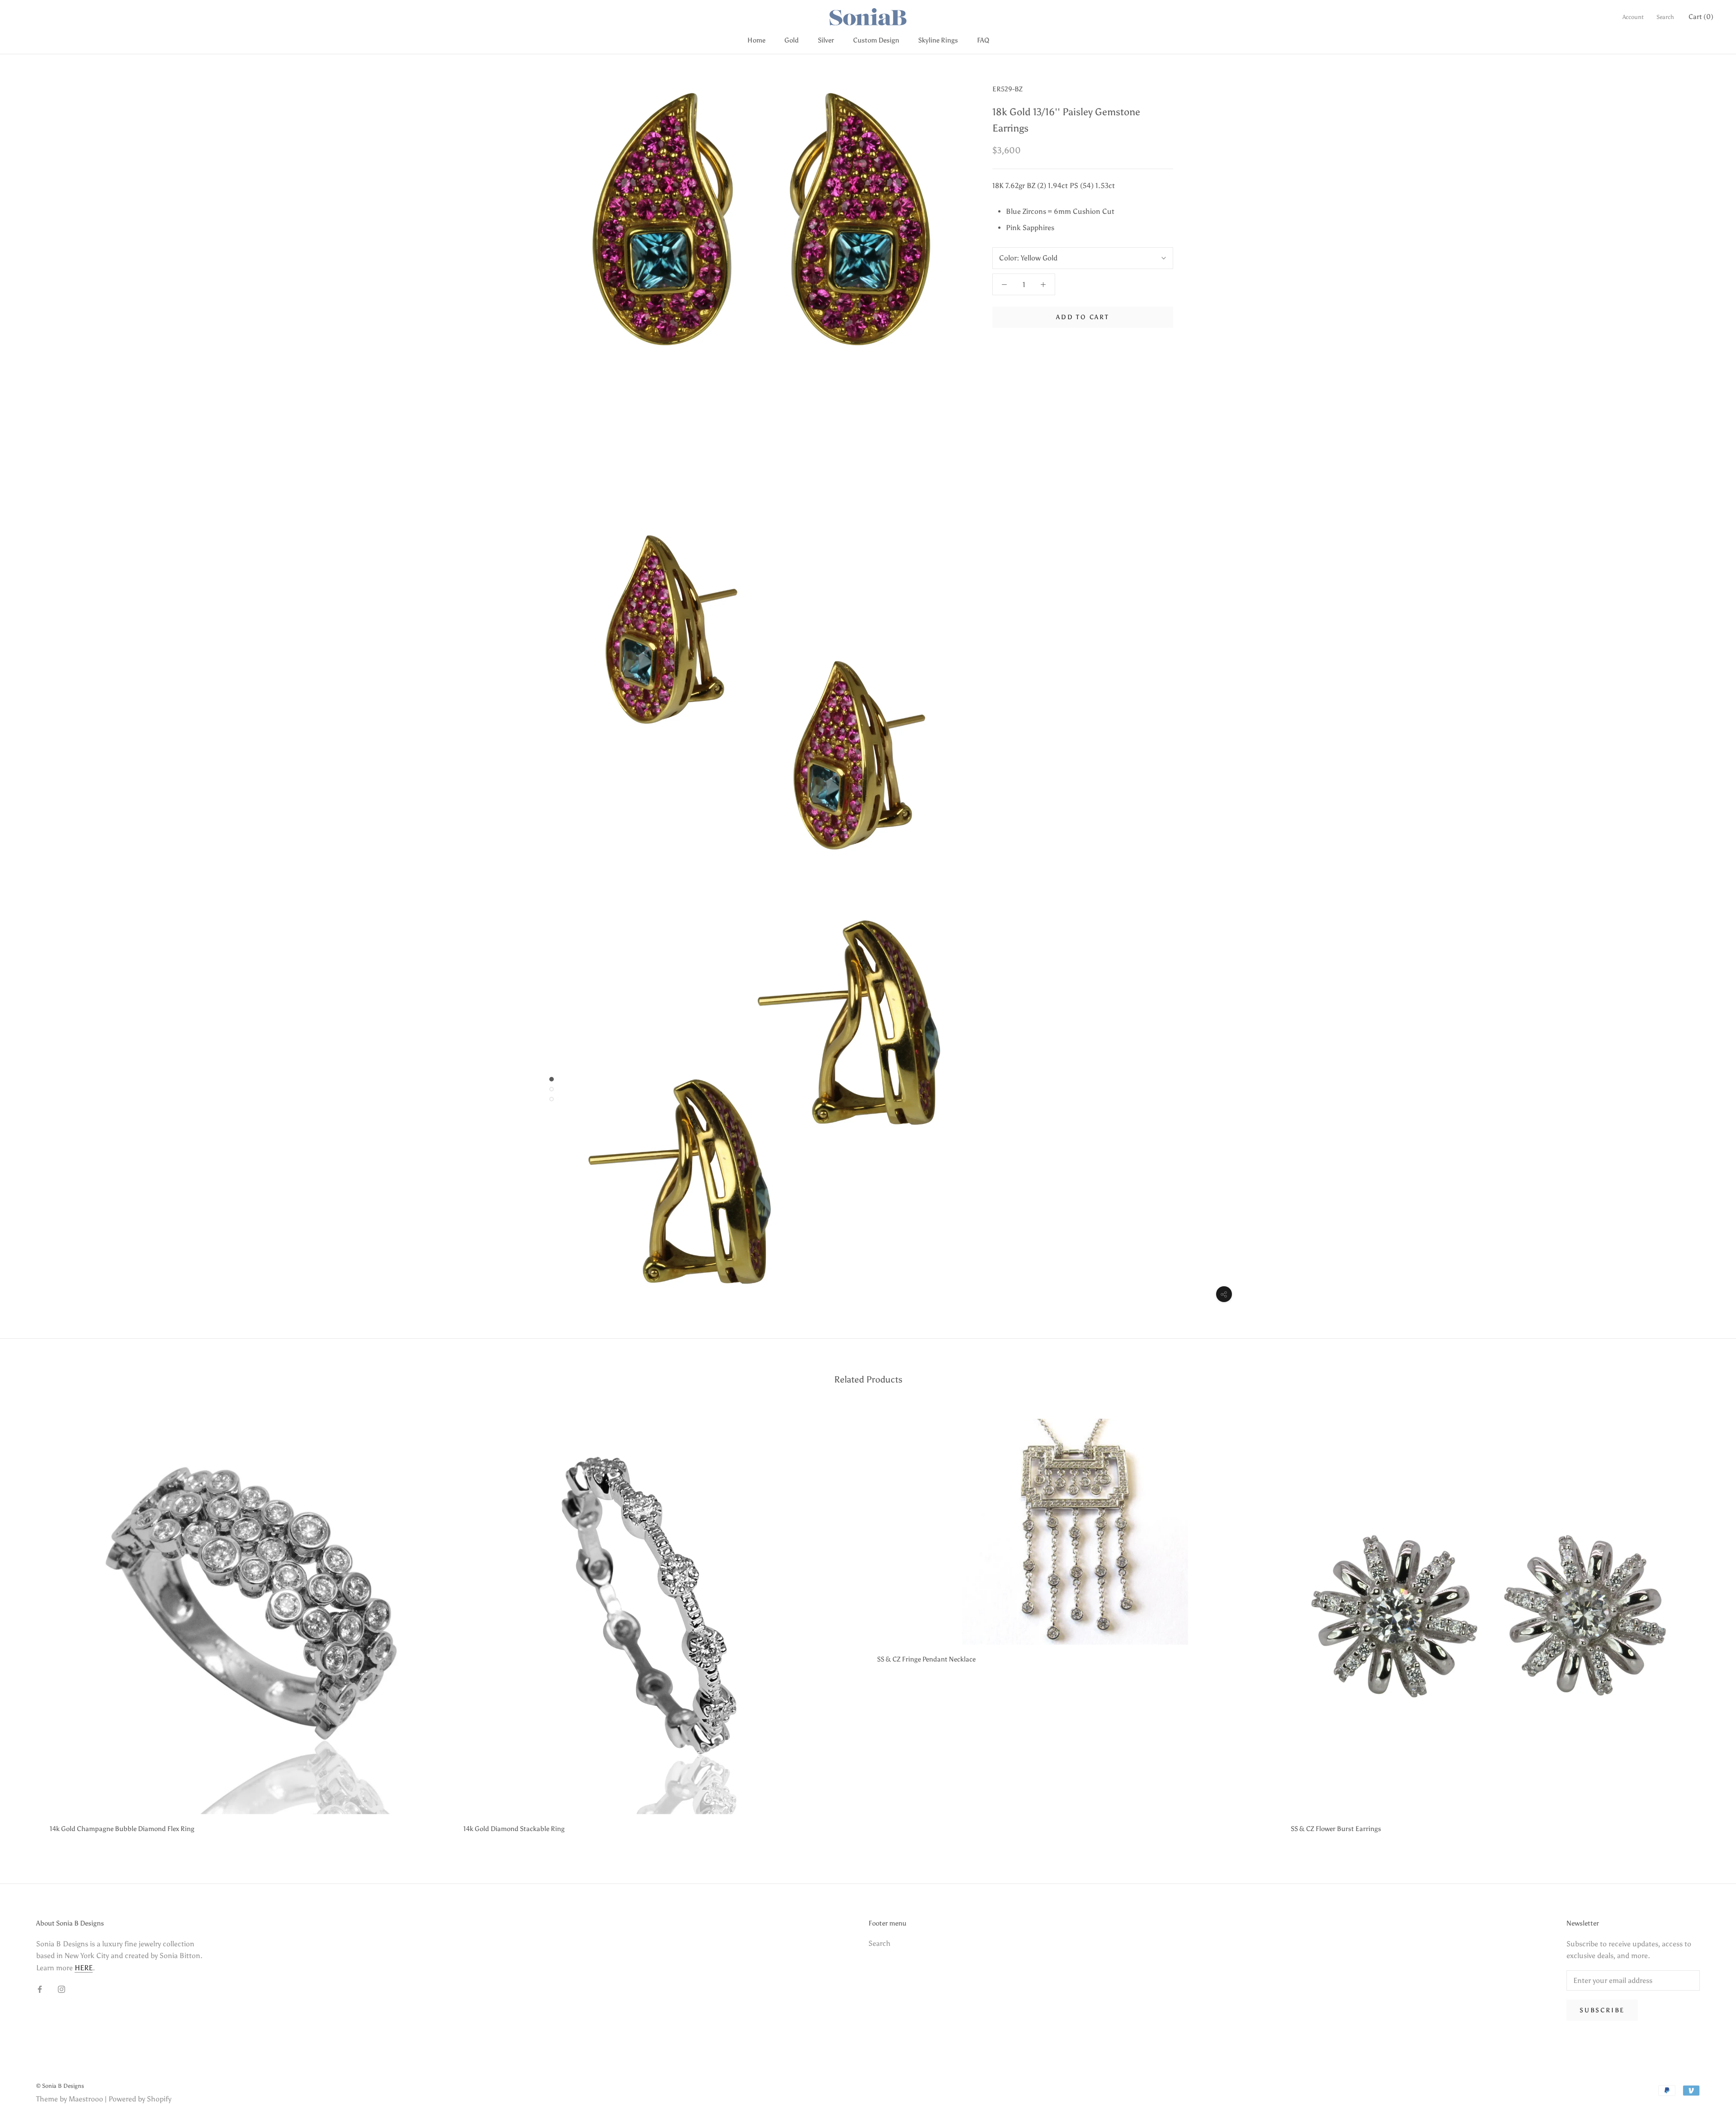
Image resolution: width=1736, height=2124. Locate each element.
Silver (826, 40)
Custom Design (876, 40)
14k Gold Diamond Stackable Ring (514, 1829)
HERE (84, 1968)
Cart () (1701, 17)
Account (1633, 17)
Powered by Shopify (140, 2099)
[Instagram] (61, 1989)
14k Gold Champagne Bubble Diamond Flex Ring (122, 1829)
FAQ (983, 40)
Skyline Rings (938, 40)
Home (756, 40)
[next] (1708, 1623)
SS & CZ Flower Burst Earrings (1336, 1829)
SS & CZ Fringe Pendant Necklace (926, 1659)
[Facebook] (40, 1989)
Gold (792, 40)
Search (1665, 17)
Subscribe (1602, 2010)
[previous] (28, 1623)
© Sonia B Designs (60, 2086)
